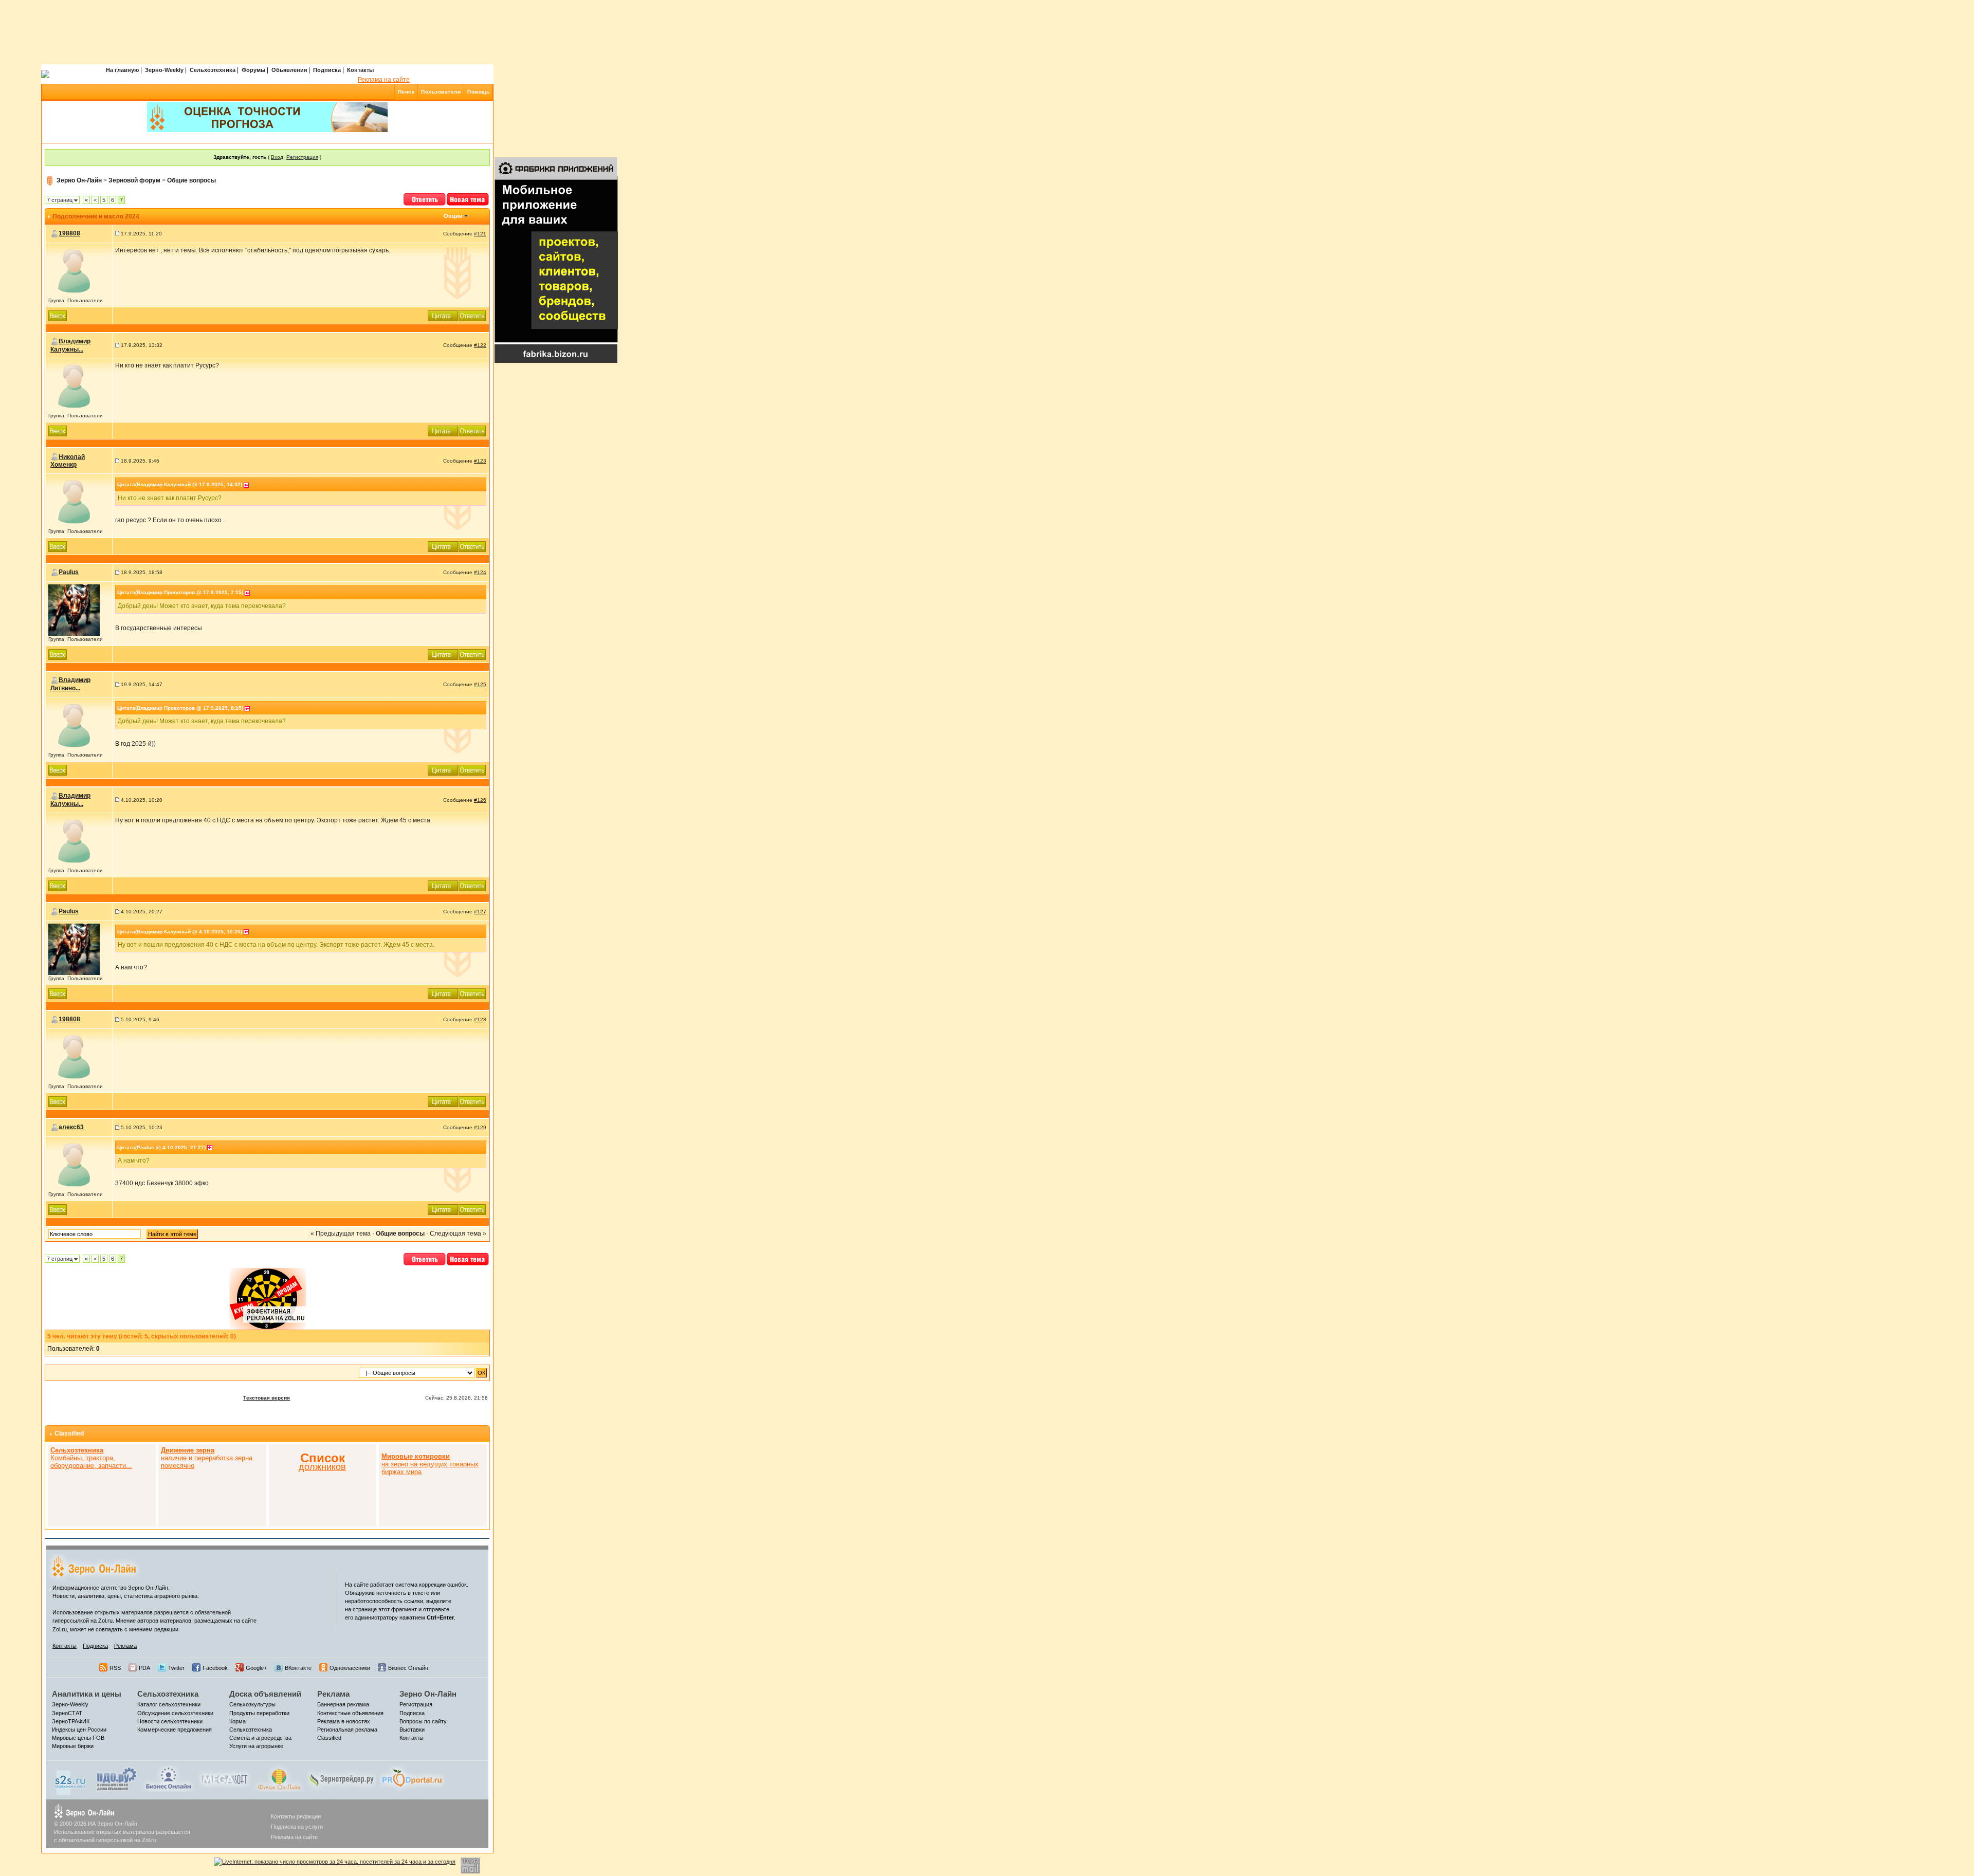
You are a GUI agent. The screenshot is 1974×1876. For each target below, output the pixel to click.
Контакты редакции (296, 1816)
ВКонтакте (298, 1668)
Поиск (406, 92)
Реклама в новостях (344, 1721)
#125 (480, 684)
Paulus (69, 572)
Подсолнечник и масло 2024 (96, 216)
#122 (480, 345)
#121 (480, 234)
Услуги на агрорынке (256, 1746)
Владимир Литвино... (70, 684)
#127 (480, 912)
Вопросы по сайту (423, 1721)
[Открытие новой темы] (468, 198)
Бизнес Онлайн (408, 1668)
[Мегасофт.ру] (224, 1778)
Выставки (412, 1730)
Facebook (215, 1668)
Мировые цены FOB (78, 1738)
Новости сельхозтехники (170, 1721)
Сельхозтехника (213, 70)
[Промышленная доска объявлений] (117, 1778)
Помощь (478, 92)
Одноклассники (350, 1668)
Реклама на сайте (384, 80)
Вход (277, 157)
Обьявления (289, 70)
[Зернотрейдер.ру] (342, 1778)
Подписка (327, 70)
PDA (144, 1668)
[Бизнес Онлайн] (168, 1778)
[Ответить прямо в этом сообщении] (472, 315)
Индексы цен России (79, 1730)
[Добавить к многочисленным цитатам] (443, 315)
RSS (115, 1668)
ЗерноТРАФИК (71, 1721)
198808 (69, 233)
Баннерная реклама (343, 1704)
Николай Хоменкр (68, 461)
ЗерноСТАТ (67, 1713)
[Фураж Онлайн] (279, 1778)
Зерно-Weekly (164, 70)
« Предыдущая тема (341, 1234)
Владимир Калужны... (70, 345)
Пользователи (441, 92)
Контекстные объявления (350, 1713)
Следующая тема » (458, 1234)
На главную (122, 70)
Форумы (253, 70)
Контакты (360, 70)
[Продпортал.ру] (412, 1778)
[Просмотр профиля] (74, 271)
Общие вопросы (191, 180)
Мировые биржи (73, 1746)
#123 (480, 461)
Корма (237, 1721)
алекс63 (71, 1127)
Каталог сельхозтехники (169, 1704)
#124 (480, 572)
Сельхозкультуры (252, 1704)
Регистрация (302, 157)
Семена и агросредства (260, 1738)
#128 (480, 1019)
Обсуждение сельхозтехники (175, 1713)
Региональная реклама (347, 1730)
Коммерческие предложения (175, 1730)
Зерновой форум (134, 180)
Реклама (125, 1646)
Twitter (176, 1668)
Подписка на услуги (297, 1827)
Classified (69, 1433)
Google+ (256, 1668)
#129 (480, 1127)
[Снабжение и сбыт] (71, 1779)
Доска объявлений (265, 1694)
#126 (480, 800)
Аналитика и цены (87, 1694)
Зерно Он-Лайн (79, 180)
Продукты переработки (259, 1713)
